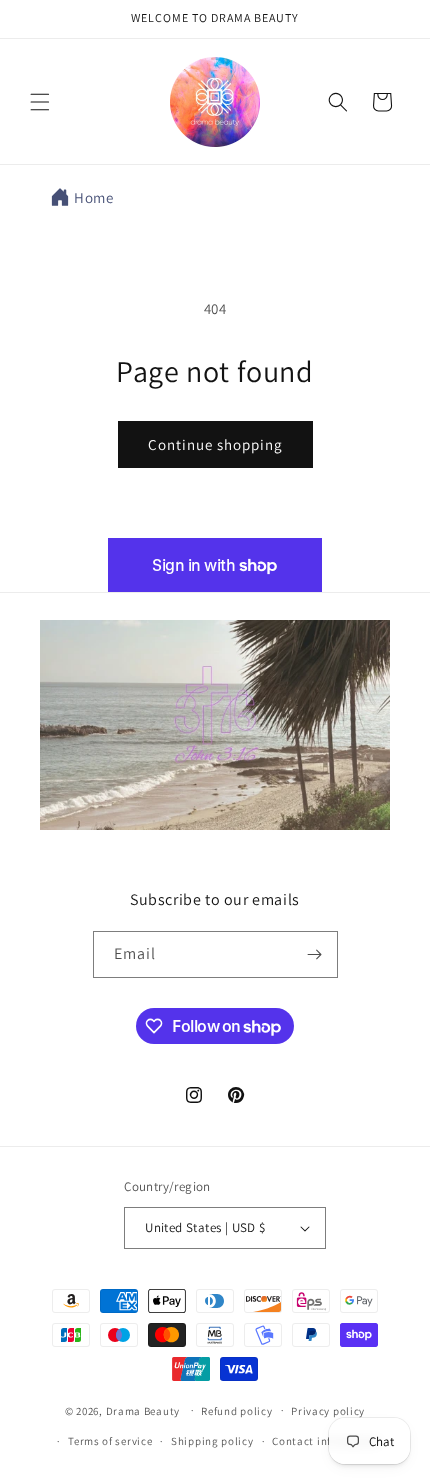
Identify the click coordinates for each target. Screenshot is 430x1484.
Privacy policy (328, 1411)
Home (93, 197)
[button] (40, 102)
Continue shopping (215, 444)
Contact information (326, 1441)
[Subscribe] (315, 954)
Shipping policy (212, 1441)
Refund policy (236, 1411)
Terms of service (110, 1441)
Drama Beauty (143, 1410)
